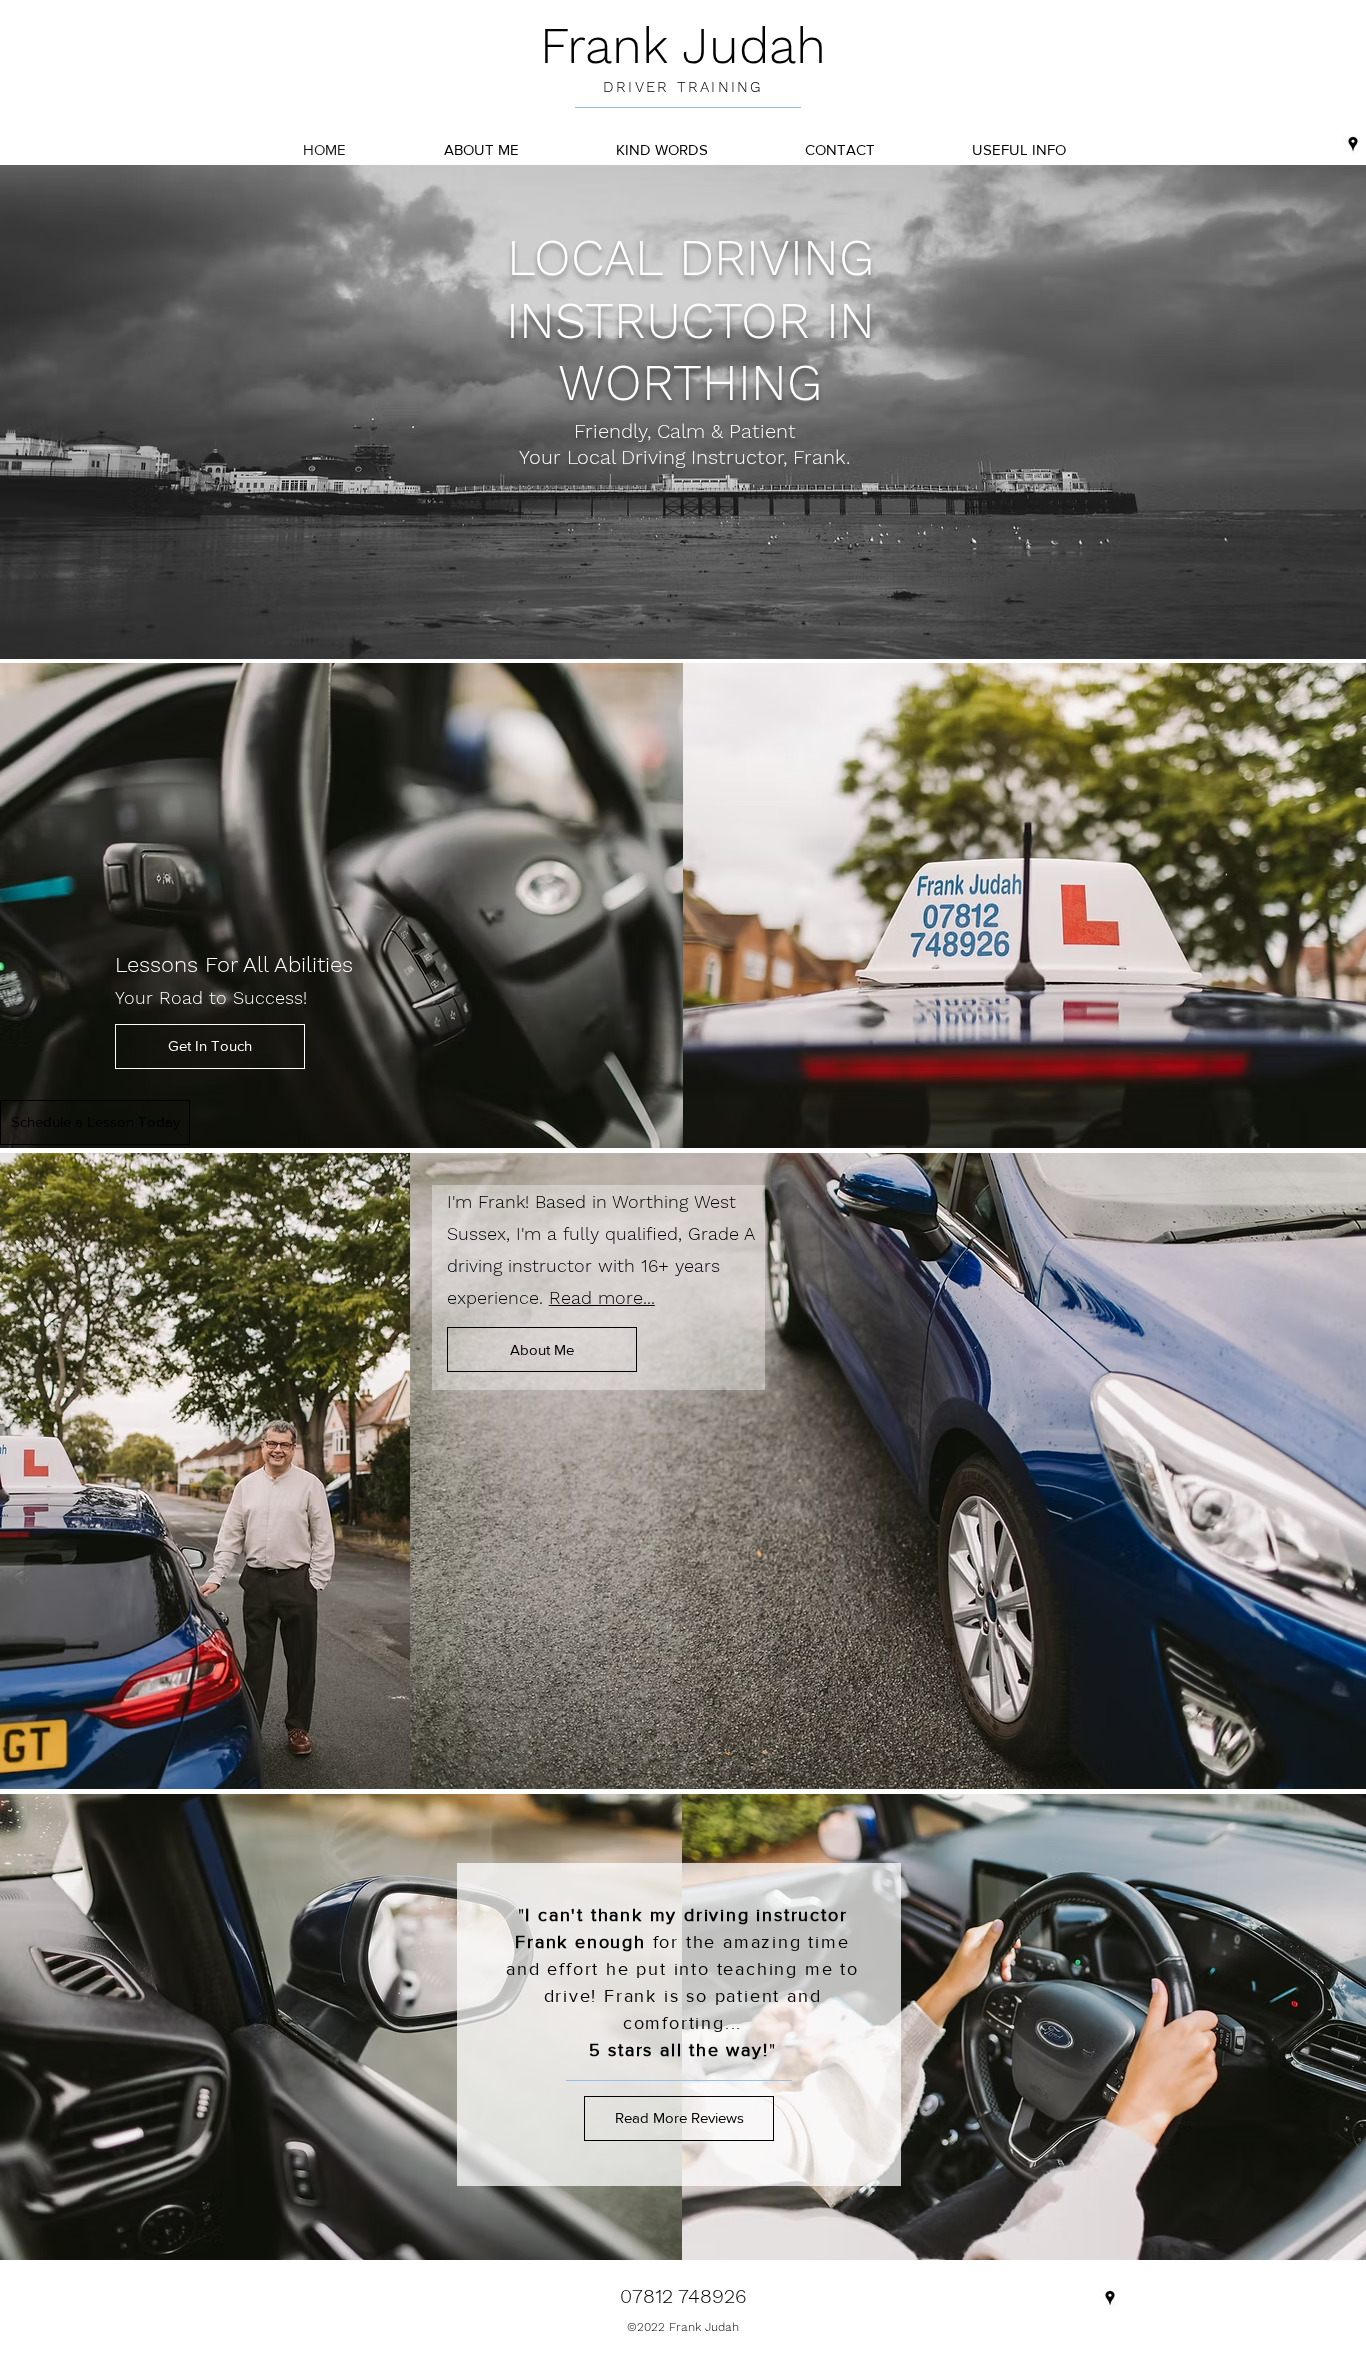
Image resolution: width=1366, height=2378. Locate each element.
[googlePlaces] (1353, 144)
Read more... (602, 1297)
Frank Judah (683, 45)
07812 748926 (683, 2296)
